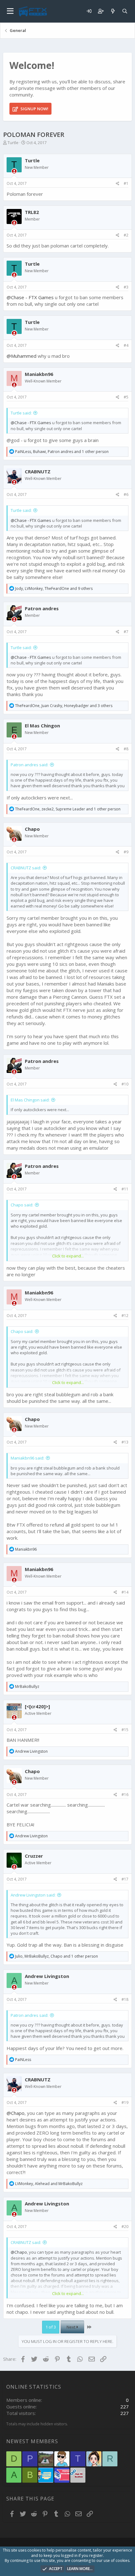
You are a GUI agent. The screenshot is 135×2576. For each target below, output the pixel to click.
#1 (126, 183)
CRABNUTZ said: (26, 868)
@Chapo (16, 2113)
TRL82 (32, 212)
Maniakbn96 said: (27, 1458)
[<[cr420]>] (37, 1706)
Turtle (13, 143)
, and (49, 2184)
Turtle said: (21, 413)
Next (71, 2327)
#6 (126, 494)
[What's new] (113, 11)
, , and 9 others (54, 588)
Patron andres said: (30, 765)
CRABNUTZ (38, 471)
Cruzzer (34, 1856)
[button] (10, 11)
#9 (126, 852)
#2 (126, 235)
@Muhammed (22, 356)
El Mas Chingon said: (30, 1100)
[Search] (125, 11)
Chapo (32, 829)
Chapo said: (22, 1205)
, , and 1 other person (62, 452)
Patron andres (42, 608)
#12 (125, 1316)
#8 (126, 749)
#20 (125, 2227)
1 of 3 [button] (51, 2327)
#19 (125, 2102)
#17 (125, 1879)
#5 (126, 397)
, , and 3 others (64, 706)
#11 (125, 1189)
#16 (125, 1795)
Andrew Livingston (47, 1976)
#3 (126, 287)
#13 (125, 1442)
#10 (125, 1084)
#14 (125, 1592)
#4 (126, 345)
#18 (125, 1999)
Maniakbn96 (39, 374)
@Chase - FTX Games (30, 297)
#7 (126, 632)
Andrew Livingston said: (33, 1895)
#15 (125, 1730)
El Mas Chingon (42, 726)
